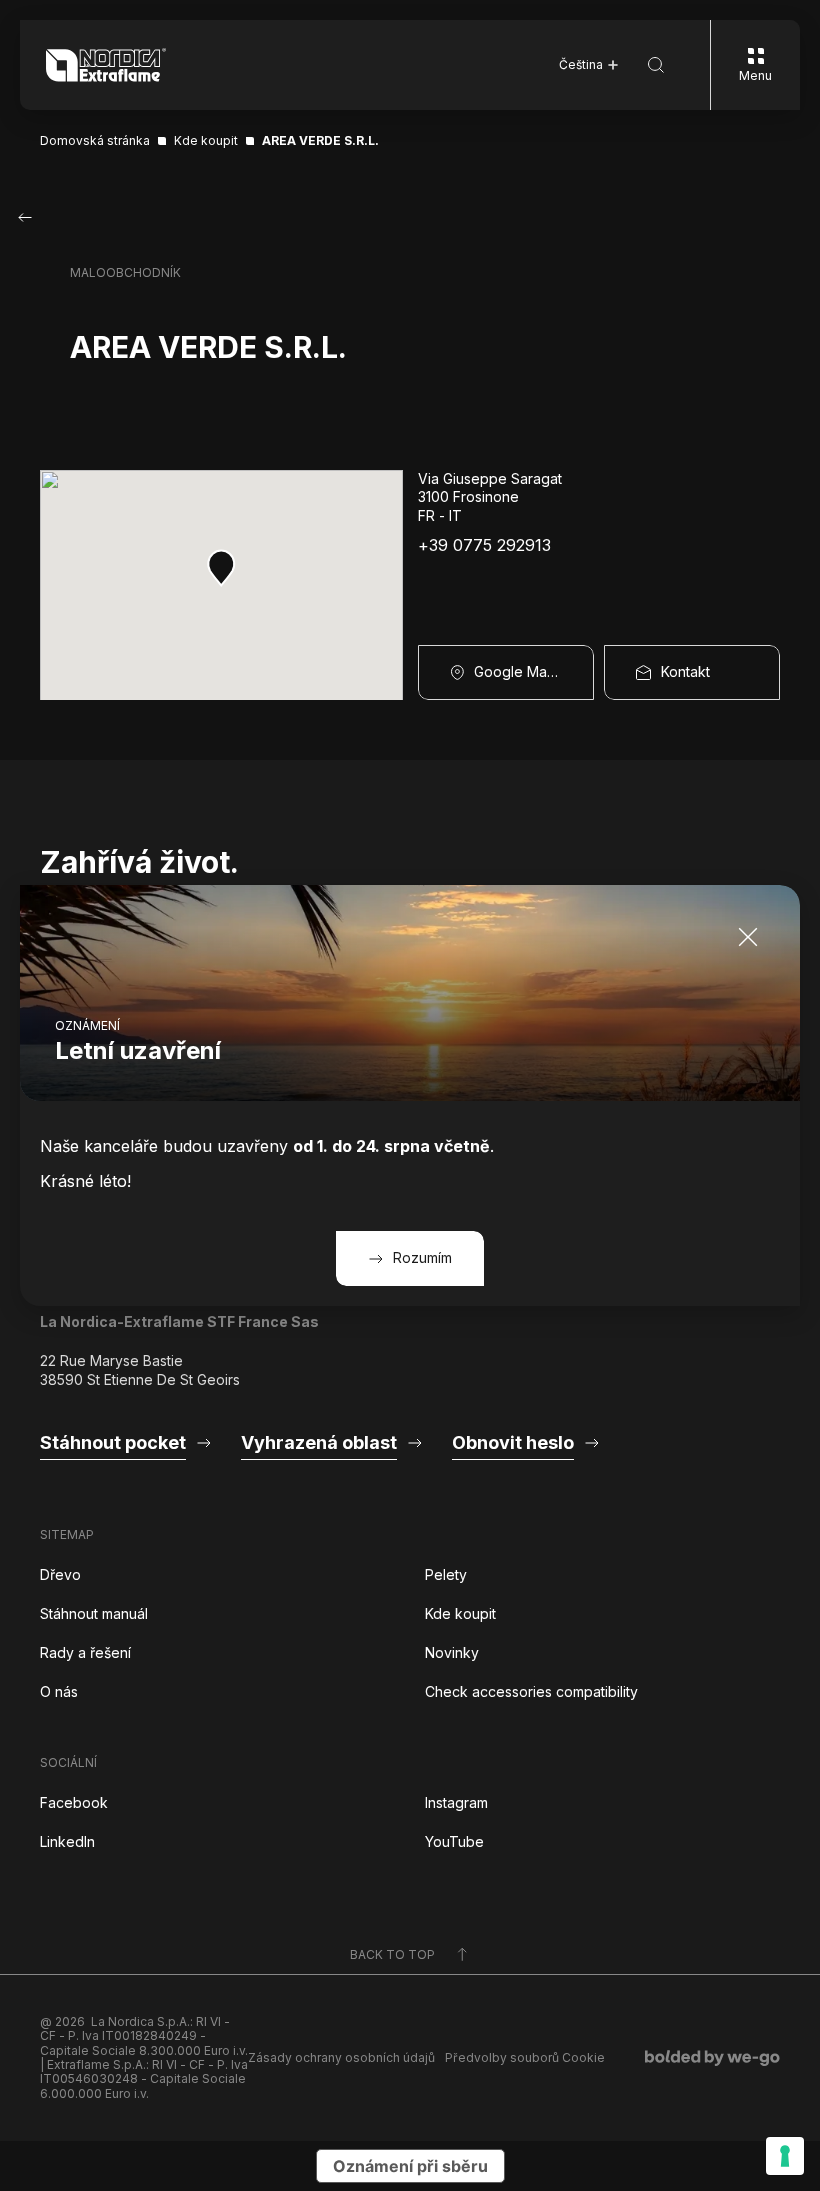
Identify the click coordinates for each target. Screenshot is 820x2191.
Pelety (446, 1574)
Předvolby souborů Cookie (525, 2058)
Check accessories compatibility (531, 1691)
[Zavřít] (748, 937)
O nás (59, 1691)
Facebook (74, 1802)
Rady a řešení (85, 1652)
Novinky (452, 1652)
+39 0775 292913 (484, 545)
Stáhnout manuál (94, 1613)
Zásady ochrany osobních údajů (341, 2058)
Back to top (392, 1954)
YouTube (454, 1841)
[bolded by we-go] (712, 2058)
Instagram (456, 1802)
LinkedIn (67, 1841)
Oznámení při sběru (410, 2166)
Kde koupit (460, 1613)
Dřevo (60, 1574)
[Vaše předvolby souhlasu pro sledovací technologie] (785, 2156)
